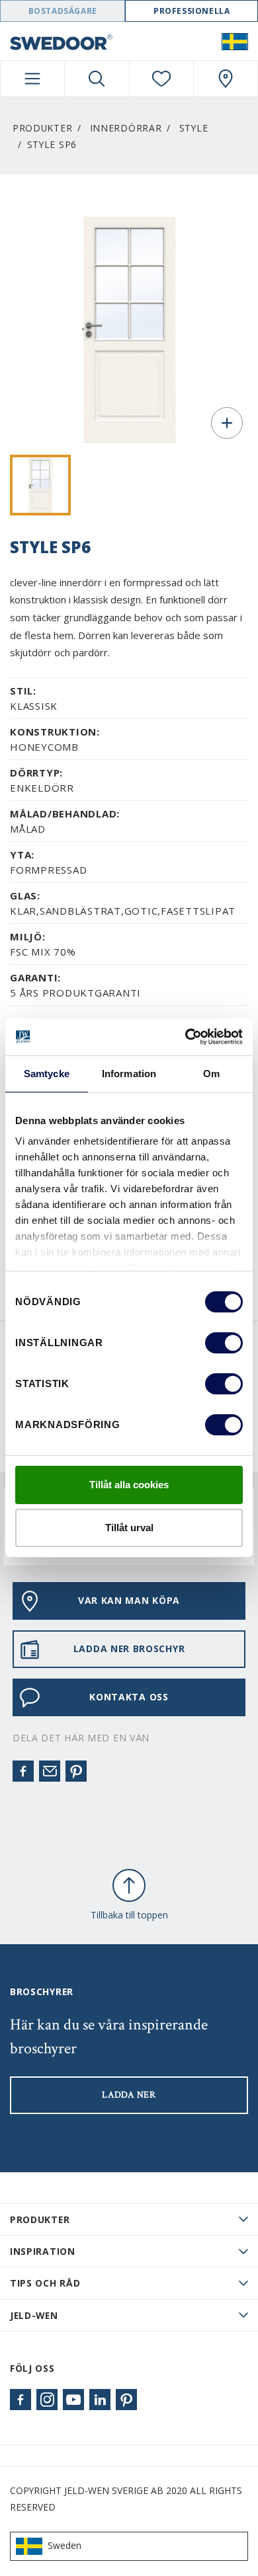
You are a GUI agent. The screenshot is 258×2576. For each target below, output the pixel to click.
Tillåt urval (129, 1528)
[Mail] (50, 1771)
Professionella (192, 11)
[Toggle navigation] (32, 79)
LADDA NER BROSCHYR (129, 1648)
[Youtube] (73, 2400)
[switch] (224, 1343)
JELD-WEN (34, 2315)
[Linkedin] (100, 2400)
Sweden (64, 2545)
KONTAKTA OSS (129, 1697)
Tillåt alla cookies (129, 1485)
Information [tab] (129, 1074)
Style (193, 128)
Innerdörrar (126, 128)
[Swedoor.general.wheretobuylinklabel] (226, 79)
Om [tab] (211, 1074)
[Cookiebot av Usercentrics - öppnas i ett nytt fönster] (186, 1037)
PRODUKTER (40, 2219)
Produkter (42, 128)
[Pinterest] (76, 1771)
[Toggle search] (97, 79)
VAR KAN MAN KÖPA (129, 1600)
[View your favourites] (161, 79)
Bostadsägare (63, 11)
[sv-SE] (235, 41)
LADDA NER (129, 2095)
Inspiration (43, 2251)
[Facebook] (23, 1771)
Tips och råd (45, 2283)
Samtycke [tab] (47, 1074)
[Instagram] (47, 2400)
